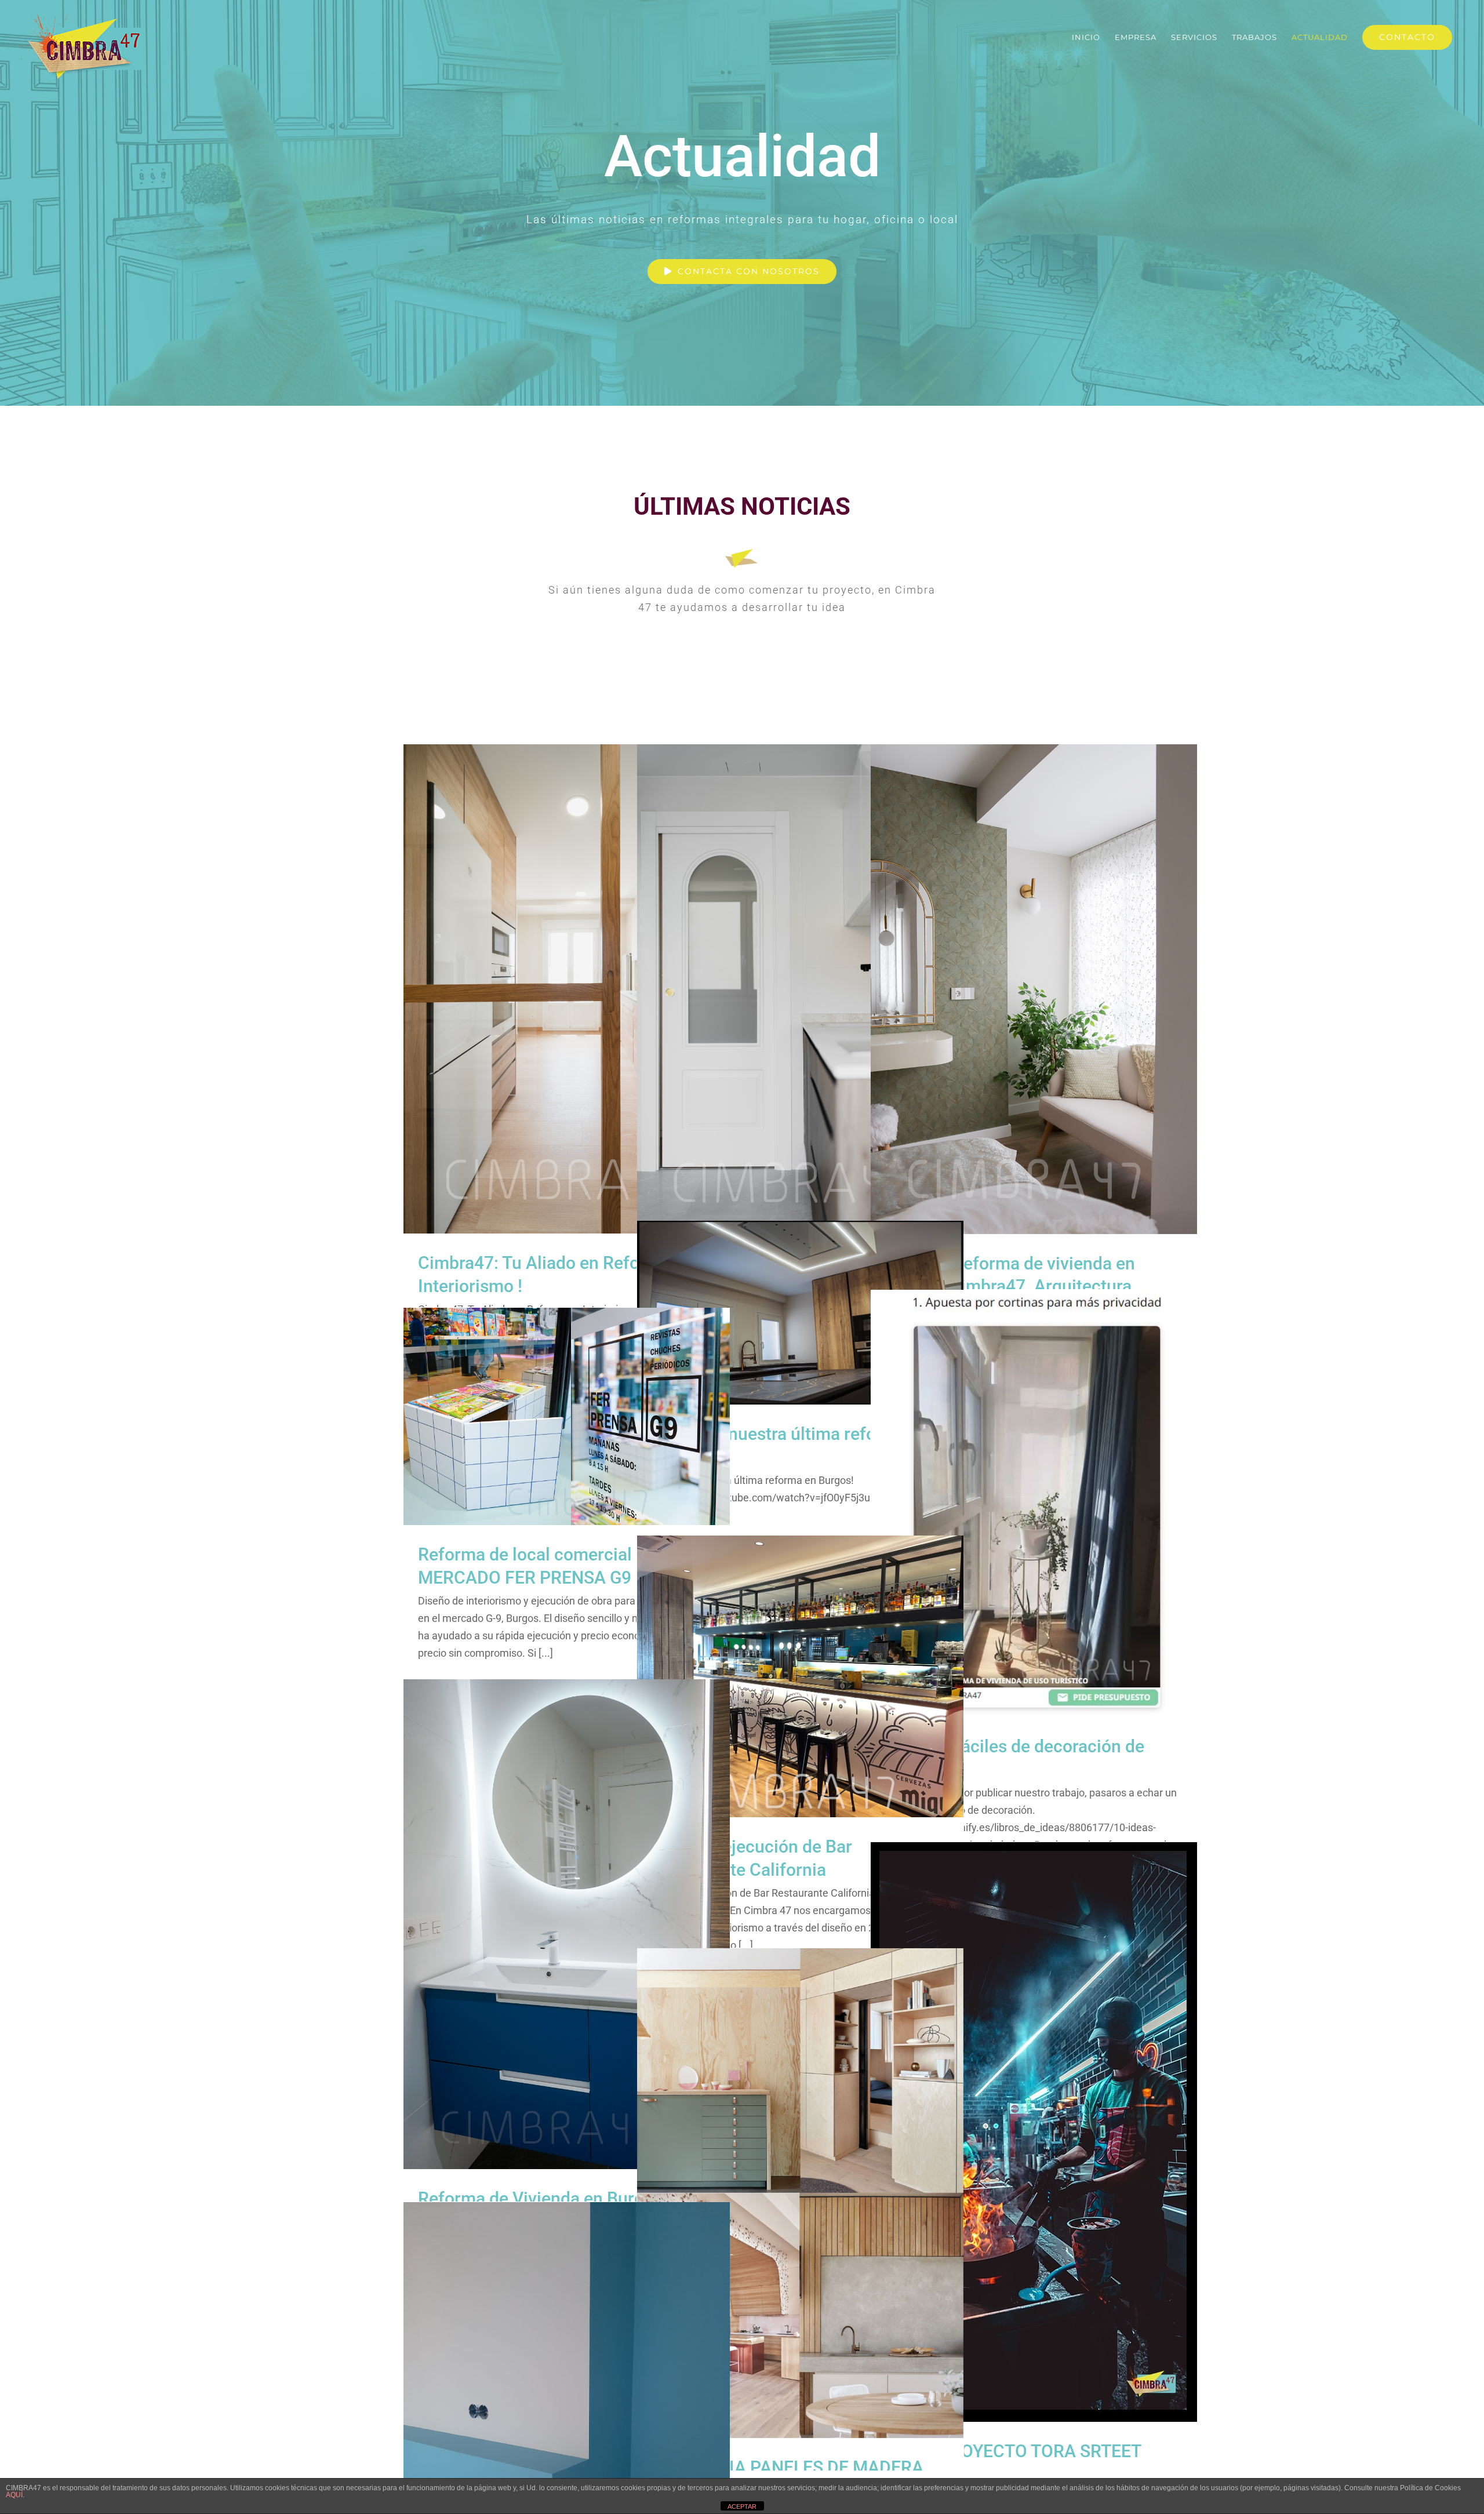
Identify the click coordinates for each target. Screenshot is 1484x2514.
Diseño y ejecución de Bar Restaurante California (800, 1664)
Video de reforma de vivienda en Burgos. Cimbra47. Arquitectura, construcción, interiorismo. (1034, 968)
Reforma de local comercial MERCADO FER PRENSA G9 (567, 1396)
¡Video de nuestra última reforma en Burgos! (800, 1300)
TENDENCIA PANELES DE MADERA (800, 2180)
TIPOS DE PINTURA (567, 2407)
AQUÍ (14, 2495)
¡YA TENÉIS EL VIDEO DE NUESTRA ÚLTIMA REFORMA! (800, 968)
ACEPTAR (742, 2506)
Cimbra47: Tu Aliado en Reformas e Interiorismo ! (567, 976)
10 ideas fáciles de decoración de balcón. (1034, 1491)
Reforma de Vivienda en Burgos (567, 1911)
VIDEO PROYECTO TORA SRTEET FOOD (1034, 2120)
